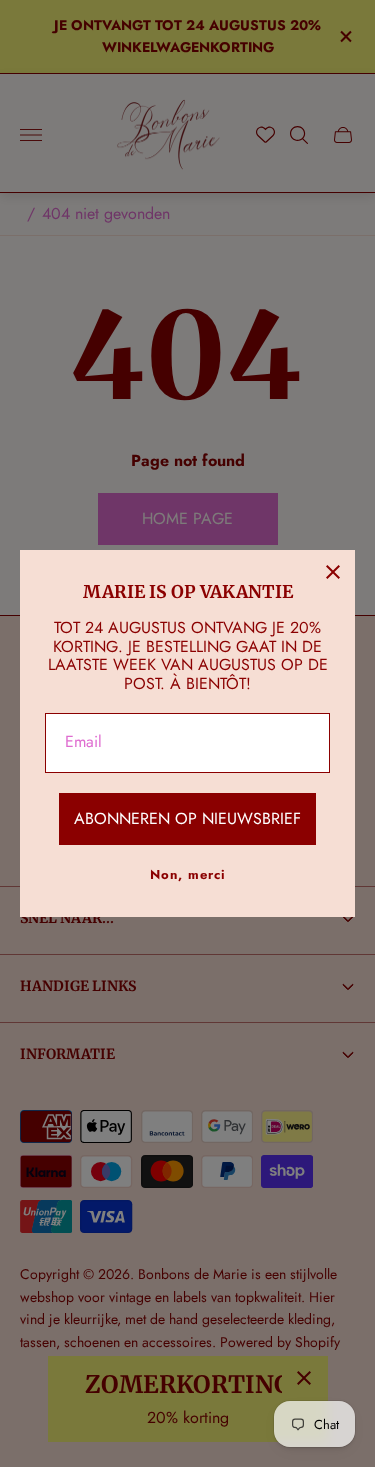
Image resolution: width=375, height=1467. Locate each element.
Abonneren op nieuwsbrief (187, 818)
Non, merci (188, 874)
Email (83, 742)
